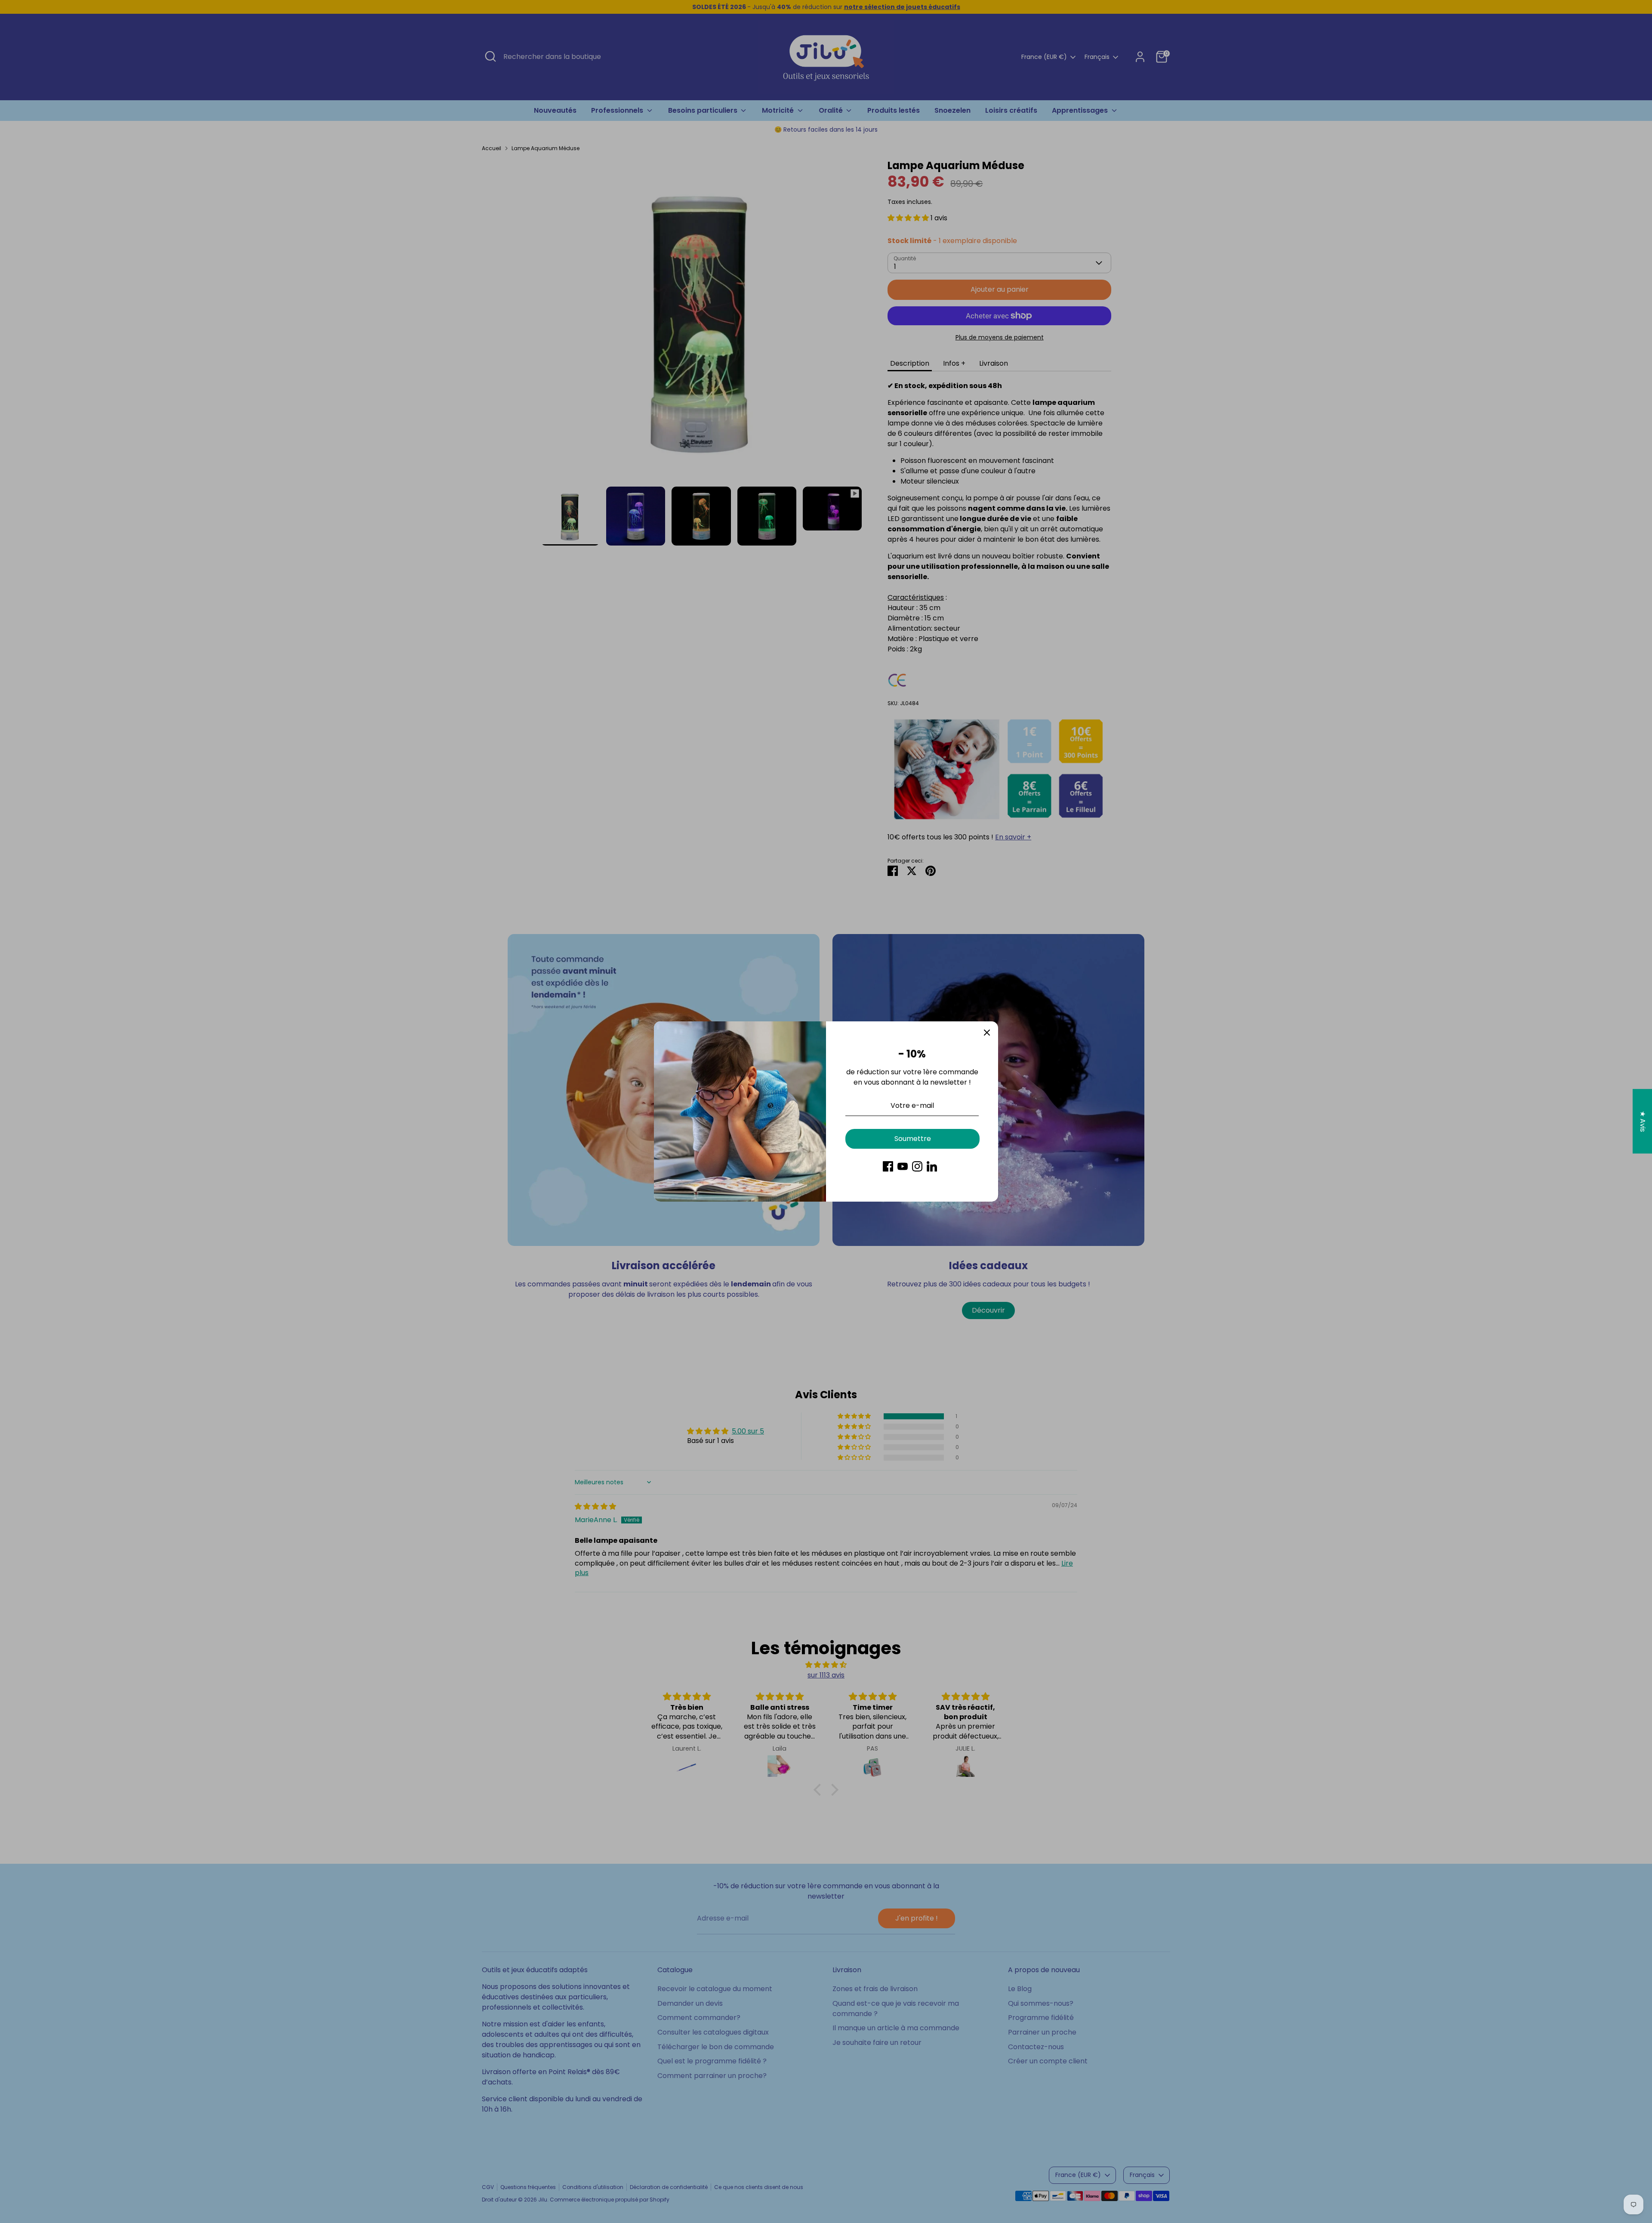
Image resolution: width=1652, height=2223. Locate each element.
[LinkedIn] (932, 1166)
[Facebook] (888, 1166)
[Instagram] (917, 1166)
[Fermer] (987, 1033)
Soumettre (913, 1139)
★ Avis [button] (1643, 1121)
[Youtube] (903, 1166)
